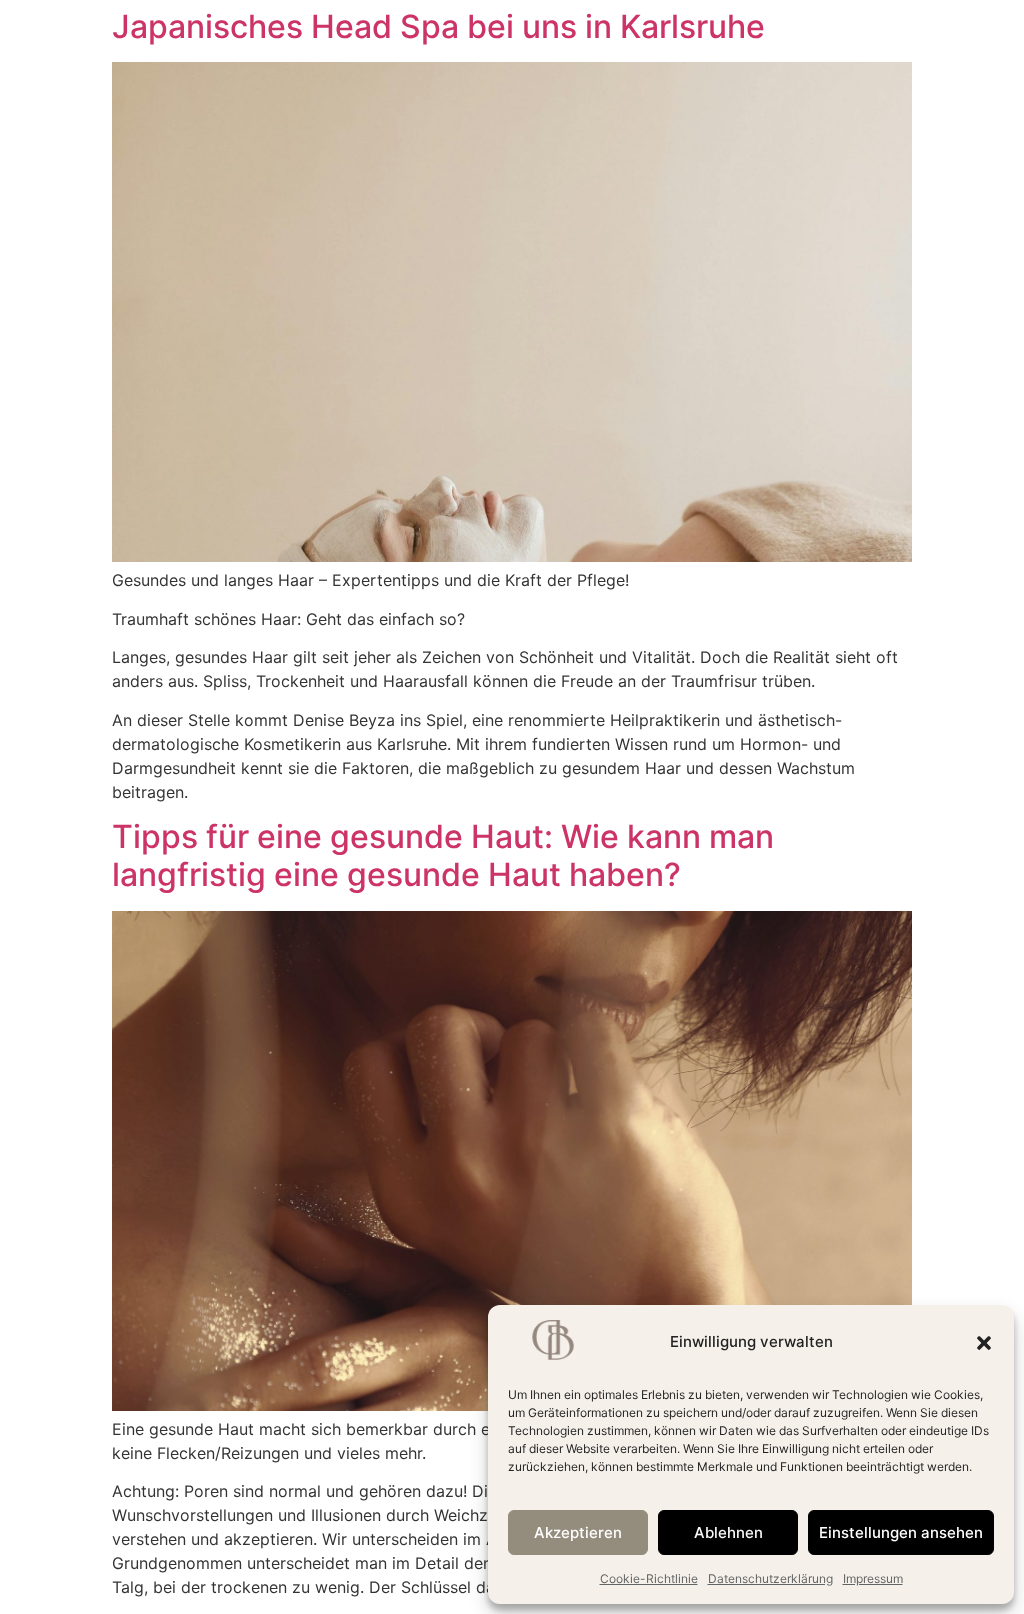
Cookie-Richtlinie (649, 1578)
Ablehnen (728, 1532)
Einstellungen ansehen (901, 1532)
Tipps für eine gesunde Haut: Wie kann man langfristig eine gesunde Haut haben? (443, 855)
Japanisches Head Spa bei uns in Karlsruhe (438, 26)
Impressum (873, 1578)
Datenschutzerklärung (770, 1578)
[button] (984, 1343)
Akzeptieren (578, 1532)
